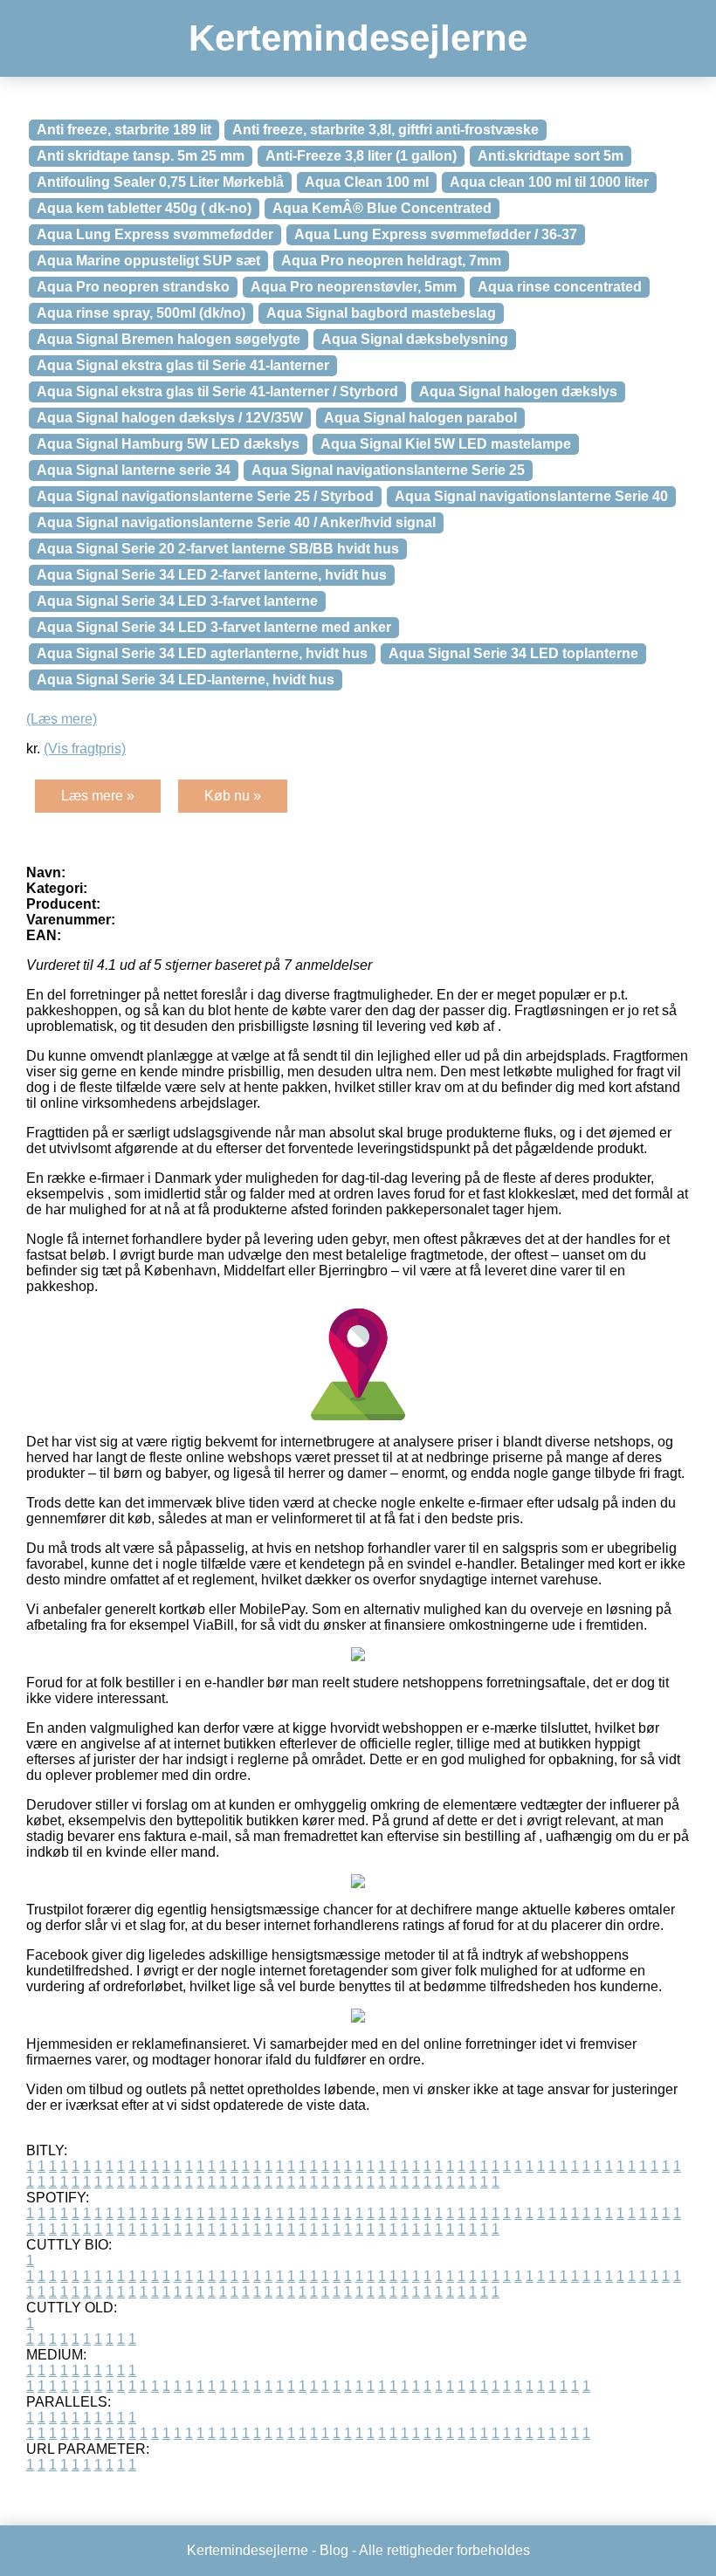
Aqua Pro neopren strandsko (133, 287)
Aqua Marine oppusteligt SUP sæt (148, 261)
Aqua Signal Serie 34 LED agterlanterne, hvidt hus (202, 653)
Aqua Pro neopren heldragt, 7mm (391, 261)
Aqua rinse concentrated (560, 287)
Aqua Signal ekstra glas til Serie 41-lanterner (183, 365)
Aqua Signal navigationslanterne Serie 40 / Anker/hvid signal (236, 522)
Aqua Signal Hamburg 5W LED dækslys (168, 444)
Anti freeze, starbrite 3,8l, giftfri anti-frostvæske (386, 130)
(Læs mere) (62, 719)
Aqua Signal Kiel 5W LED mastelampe (446, 444)
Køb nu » (233, 796)
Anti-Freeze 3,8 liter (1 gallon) (361, 156)
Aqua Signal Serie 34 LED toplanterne (513, 653)
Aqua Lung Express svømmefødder (155, 234)
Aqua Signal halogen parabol (420, 418)
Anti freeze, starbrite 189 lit (124, 130)
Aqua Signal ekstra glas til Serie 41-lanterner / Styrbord (217, 392)
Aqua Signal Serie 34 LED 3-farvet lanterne (177, 601)
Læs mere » (98, 796)
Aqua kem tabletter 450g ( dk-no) (144, 208)
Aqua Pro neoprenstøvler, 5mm (354, 287)
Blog (334, 2550)
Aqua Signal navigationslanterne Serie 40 (531, 496)
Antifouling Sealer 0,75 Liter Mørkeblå (160, 182)
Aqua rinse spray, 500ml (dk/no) (141, 313)
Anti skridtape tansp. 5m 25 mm (141, 156)
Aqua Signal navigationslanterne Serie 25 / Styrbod (205, 496)
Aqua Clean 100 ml (367, 182)
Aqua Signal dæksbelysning (415, 339)
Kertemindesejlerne (358, 38)
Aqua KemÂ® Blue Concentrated (382, 208)
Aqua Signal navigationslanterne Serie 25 (388, 470)
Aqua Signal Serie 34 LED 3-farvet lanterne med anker (214, 627)
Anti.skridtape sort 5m (551, 156)
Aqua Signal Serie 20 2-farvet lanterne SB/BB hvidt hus (218, 549)
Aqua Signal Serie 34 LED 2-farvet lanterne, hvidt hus (212, 575)
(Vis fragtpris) (85, 749)
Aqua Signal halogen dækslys (518, 392)
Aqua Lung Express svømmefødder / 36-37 (436, 234)
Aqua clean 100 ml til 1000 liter (549, 182)
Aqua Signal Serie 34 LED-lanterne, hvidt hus (186, 680)
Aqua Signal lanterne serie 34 (134, 470)
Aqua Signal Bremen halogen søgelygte (169, 339)
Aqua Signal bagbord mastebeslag (381, 313)
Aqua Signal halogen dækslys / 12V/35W (170, 418)
